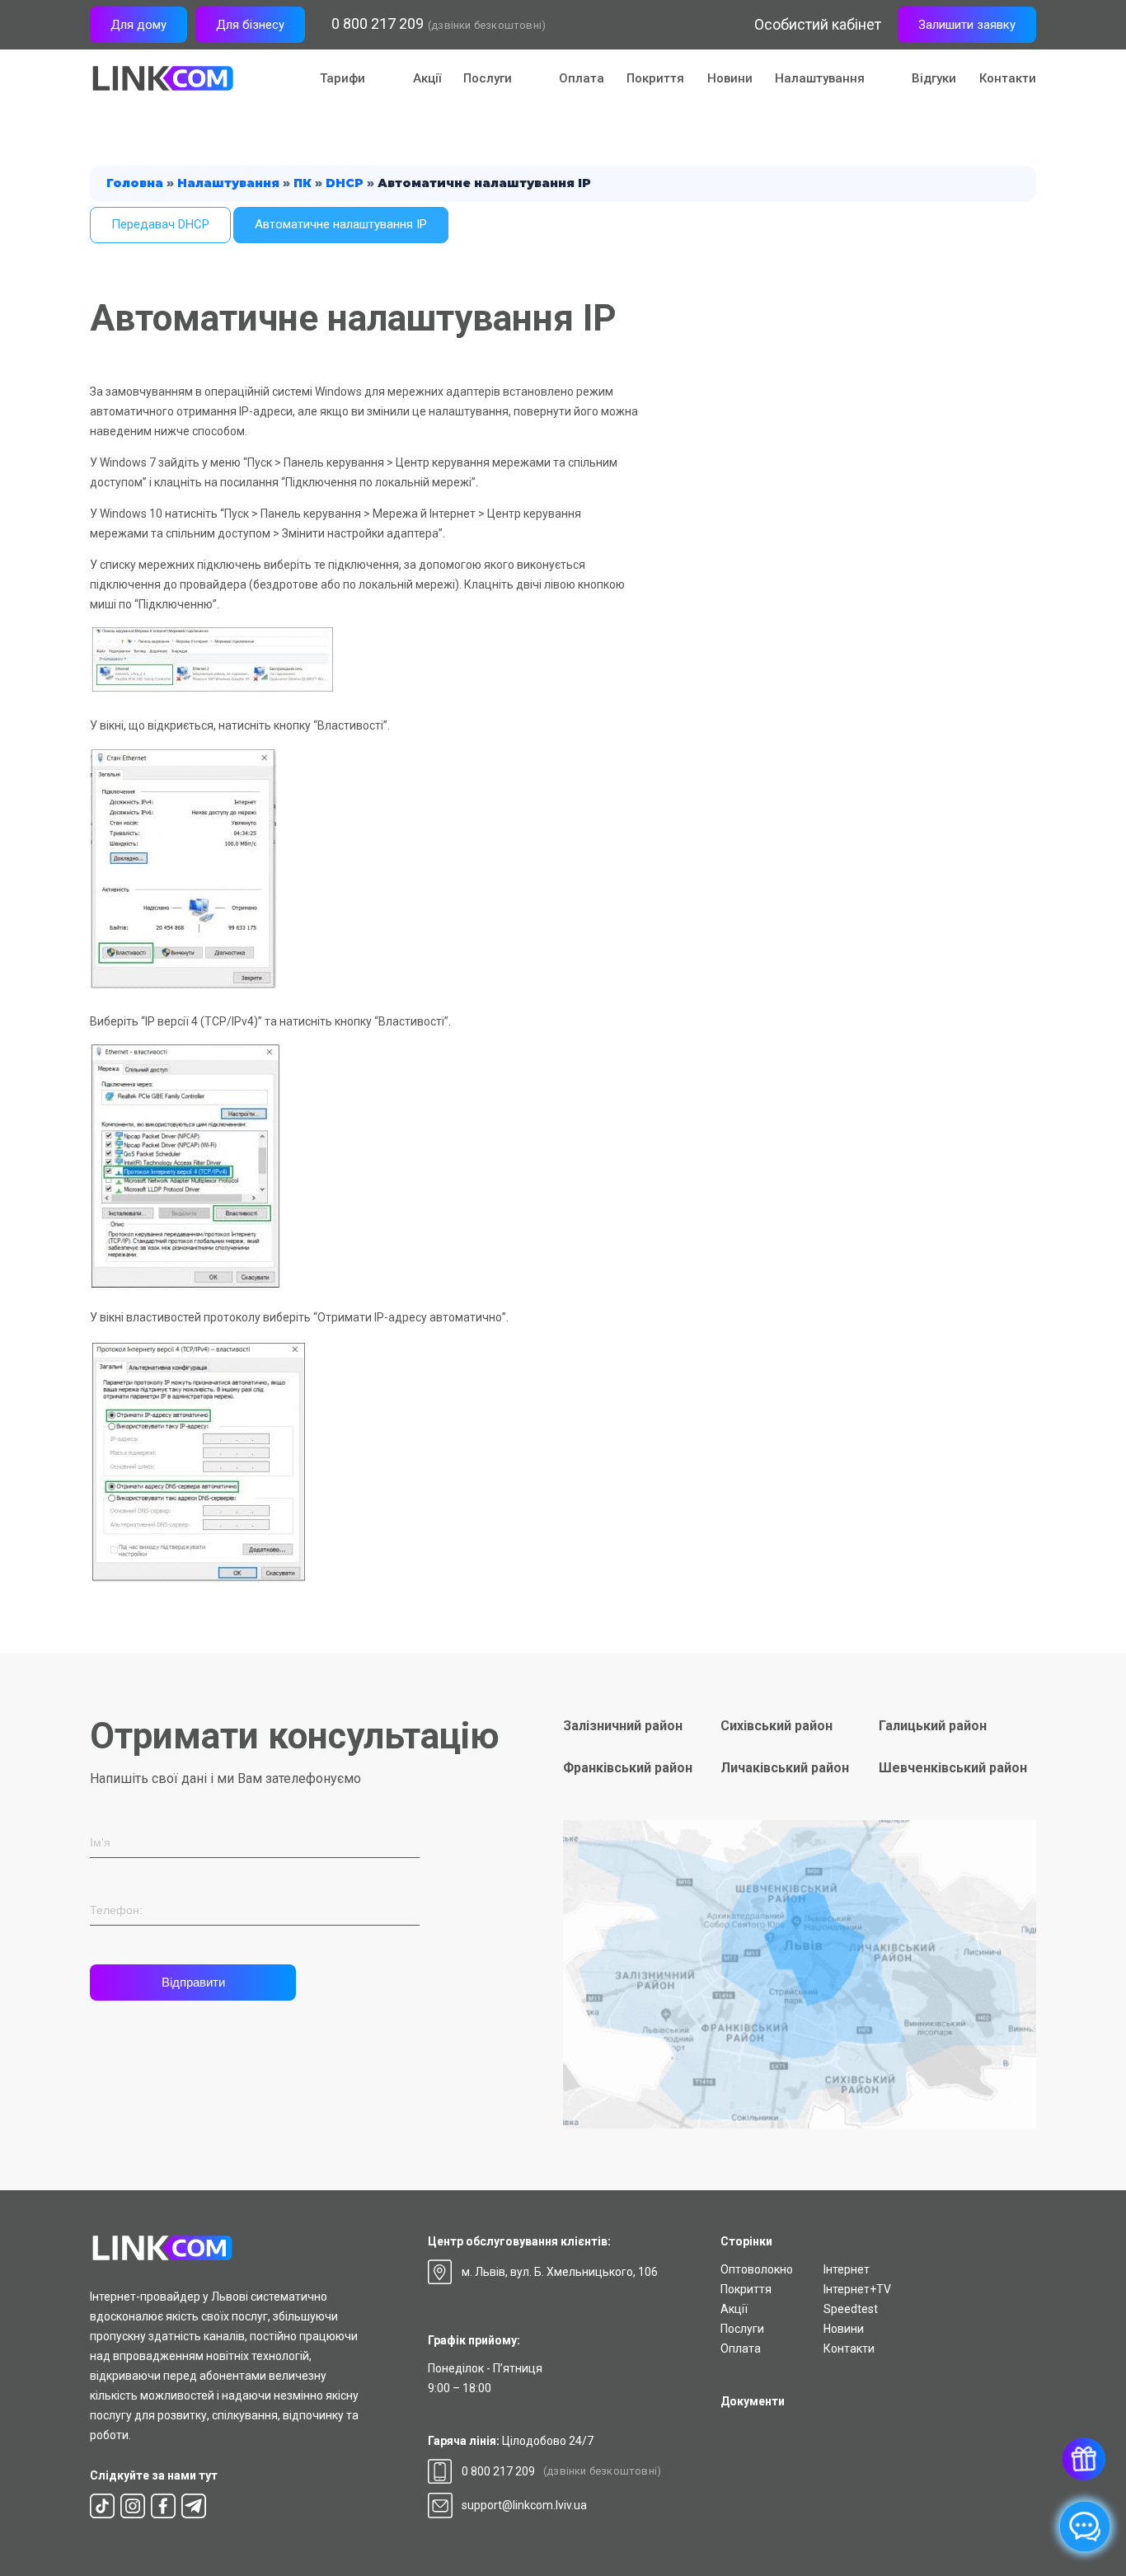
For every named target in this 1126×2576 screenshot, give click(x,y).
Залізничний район (623, 1726)
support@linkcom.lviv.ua (524, 2505)
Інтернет (847, 2269)
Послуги (742, 2329)
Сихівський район (776, 1726)
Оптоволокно (757, 2269)
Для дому (138, 25)
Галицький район (933, 1726)
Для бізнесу (250, 25)
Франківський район (628, 1768)
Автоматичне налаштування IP (341, 224)
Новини (730, 78)
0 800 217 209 (378, 23)
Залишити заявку (967, 25)
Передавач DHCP (160, 224)
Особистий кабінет (818, 24)
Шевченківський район (953, 1768)
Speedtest (851, 2309)
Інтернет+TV (857, 2289)
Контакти (1008, 78)
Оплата (582, 78)
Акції (427, 78)
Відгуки (934, 78)
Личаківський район (785, 1768)
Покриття (655, 78)
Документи (753, 2401)
